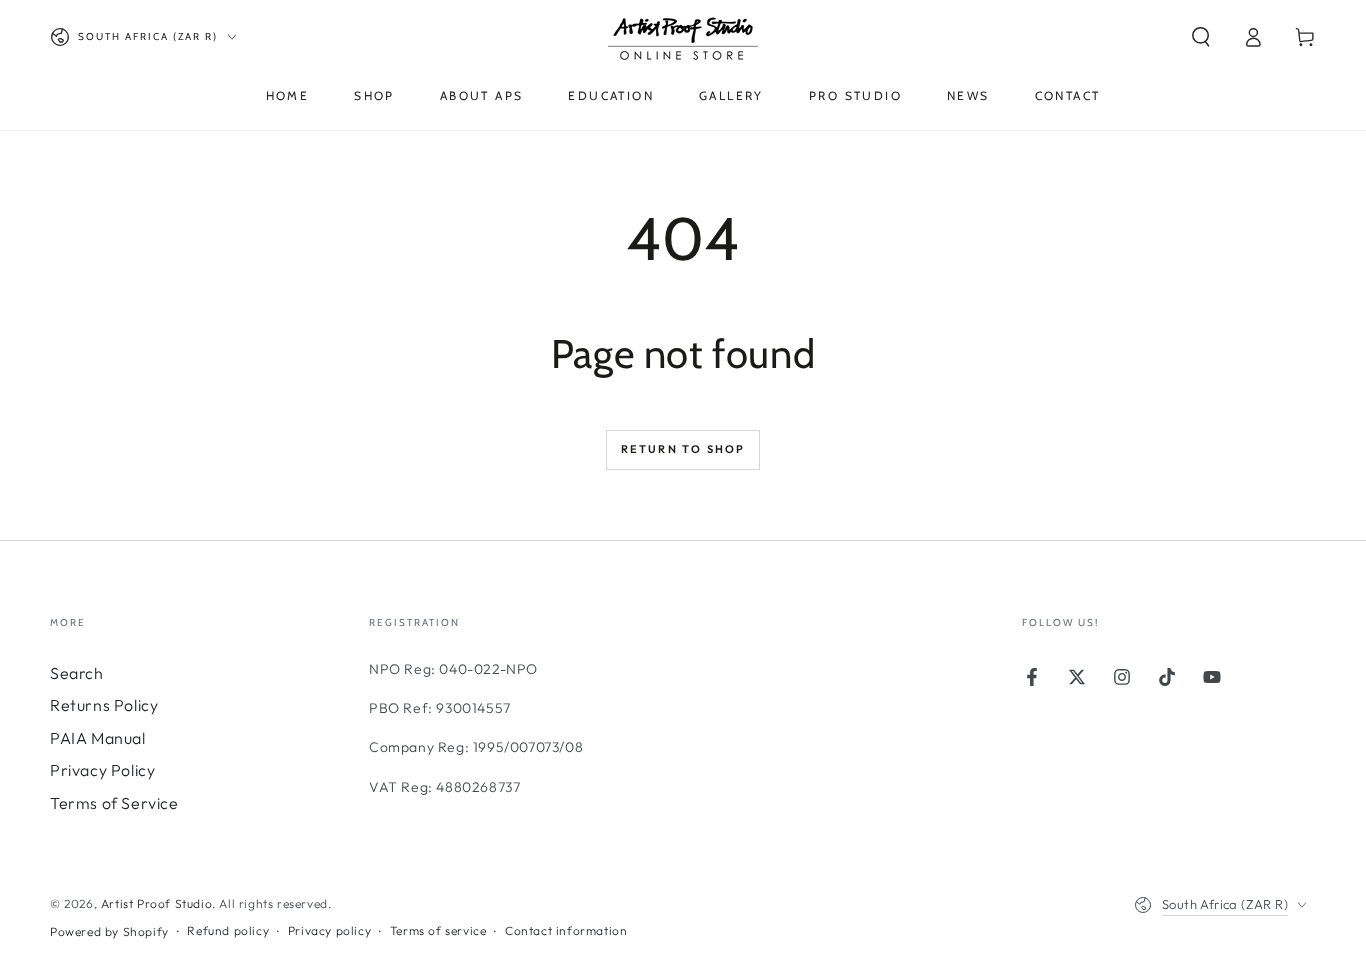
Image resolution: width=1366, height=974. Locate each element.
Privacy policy (329, 930)
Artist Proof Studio (156, 903)
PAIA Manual (98, 738)
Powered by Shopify (109, 931)
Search (77, 673)
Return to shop (683, 449)
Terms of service (438, 930)
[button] (1201, 37)
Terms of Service (114, 803)
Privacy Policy (102, 770)
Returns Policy (104, 705)
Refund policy (228, 930)
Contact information (566, 930)
